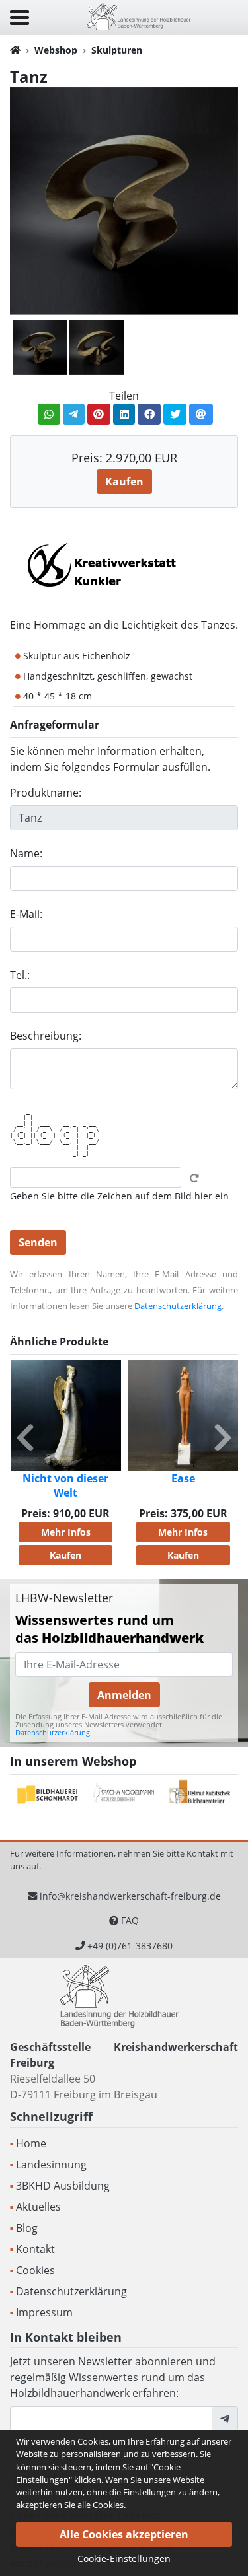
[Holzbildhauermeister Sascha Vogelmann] (124, 1795)
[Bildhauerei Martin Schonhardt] (48, 1795)
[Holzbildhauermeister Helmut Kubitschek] (200, 1795)
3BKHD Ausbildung (63, 2186)
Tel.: (20, 975)
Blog (27, 2228)
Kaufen (124, 482)
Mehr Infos (66, 1532)
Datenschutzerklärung (178, 1306)
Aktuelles (38, 2207)
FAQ (130, 1920)
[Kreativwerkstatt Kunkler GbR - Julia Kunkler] (103, 564)
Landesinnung (51, 2165)
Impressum (44, 2312)
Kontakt (35, 2249)
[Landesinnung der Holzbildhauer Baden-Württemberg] (139, 16)
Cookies (35, 2270)
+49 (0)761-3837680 (130, 1946)
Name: (26, 853)
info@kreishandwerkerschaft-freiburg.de (130, 1896)
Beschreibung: (46, 1036)
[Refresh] (194, 1178)
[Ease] (183, 1415)
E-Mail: (26, 914)
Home (31, 2143)
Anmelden (124, 1695)
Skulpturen (117, 50)
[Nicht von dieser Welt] (66, 1415)
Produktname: (46, 793)
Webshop (56, 50)
